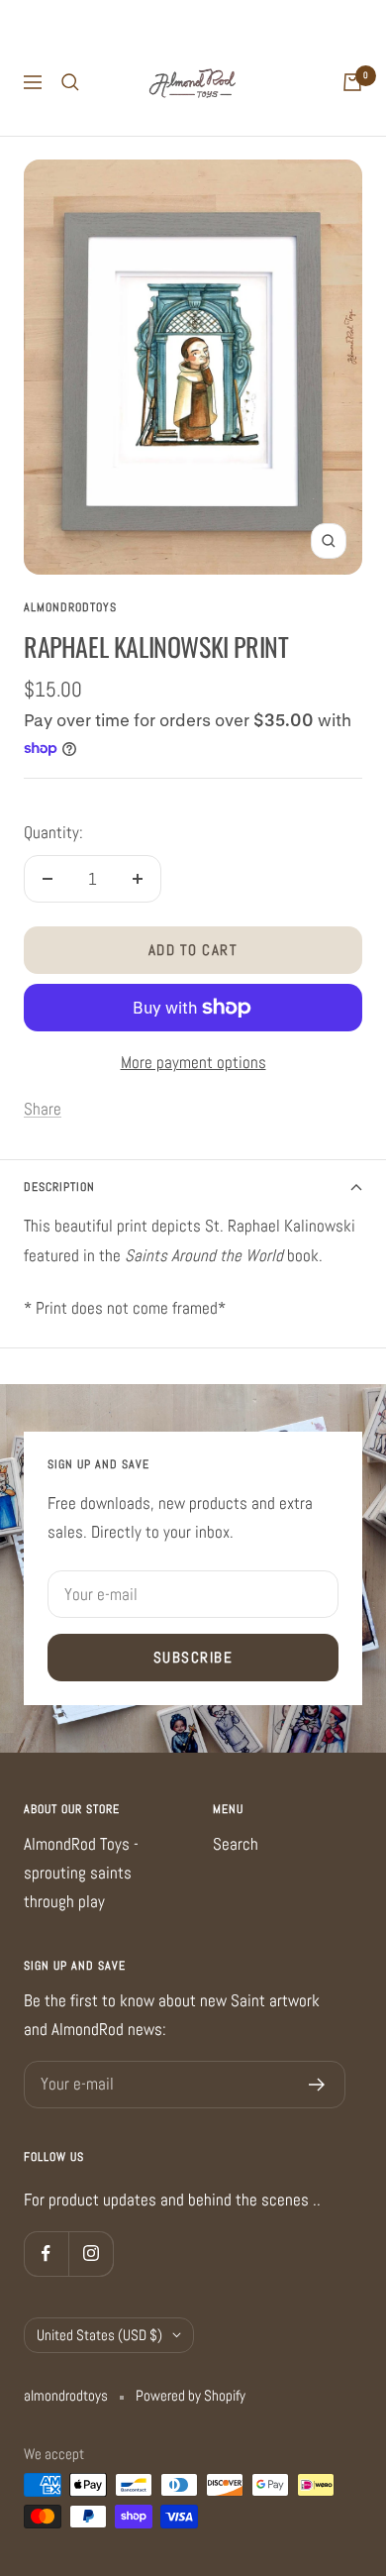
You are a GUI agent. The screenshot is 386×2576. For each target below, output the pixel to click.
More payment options (193, 1062)
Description (59, 1187)
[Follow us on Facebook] (46, 2254)
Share (43, 1109)
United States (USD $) (99, 2335)
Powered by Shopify (191, 2395)
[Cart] (352, 82)
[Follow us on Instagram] (91, 2254)
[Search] (70, 82)
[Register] (317, 2085)
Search (236, 1844)
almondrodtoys (70, 607)
